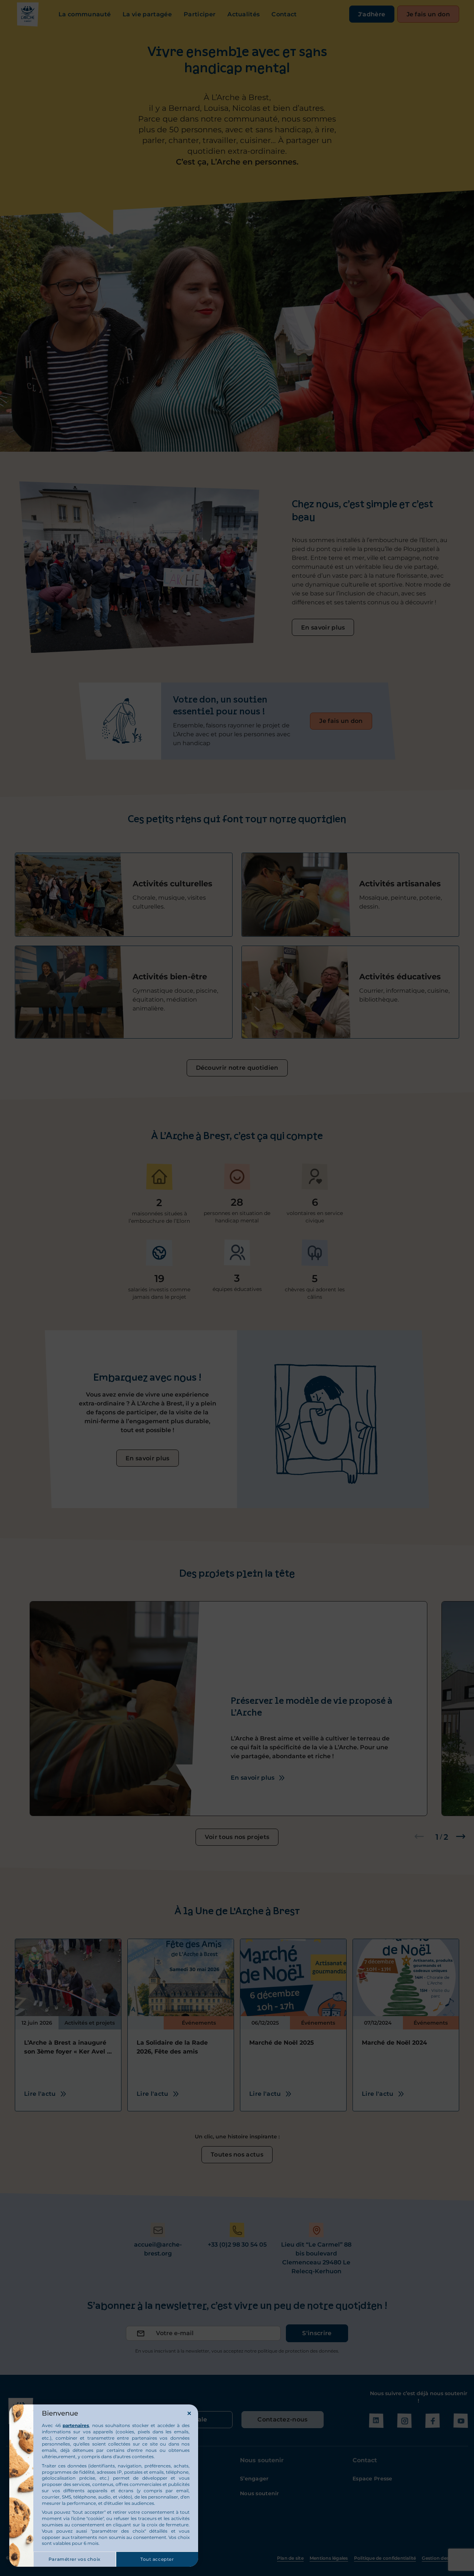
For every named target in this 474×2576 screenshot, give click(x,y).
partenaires (76, 2425)
